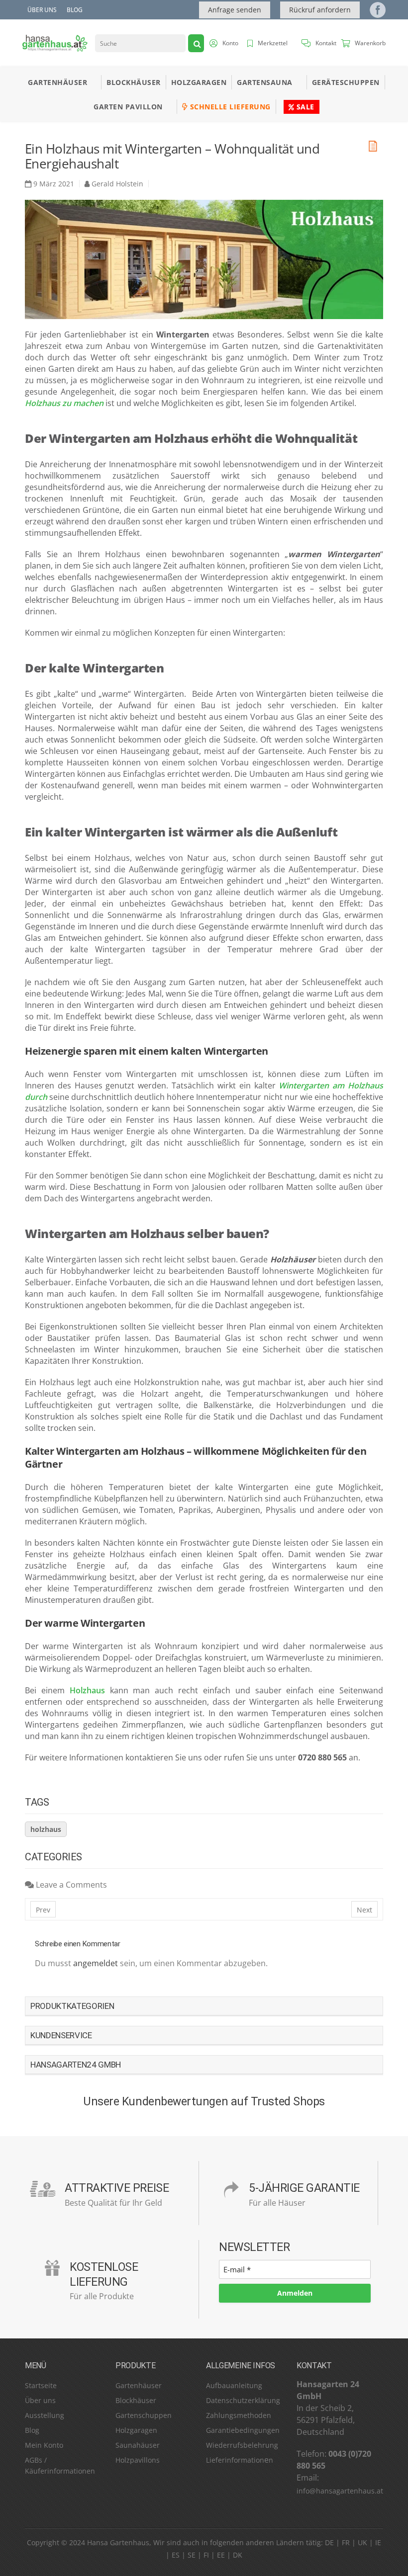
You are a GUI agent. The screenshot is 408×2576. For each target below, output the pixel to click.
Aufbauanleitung (234, 2385)
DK (238, 2555)
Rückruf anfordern (320, 10)
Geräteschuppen (346, 82)
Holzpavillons (138, 2460)
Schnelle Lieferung (229, 107)
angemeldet (96, 1963)
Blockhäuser (134, 82)
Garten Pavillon (128, 107)
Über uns (42, 10)
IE (378, 2542)
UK (362, 2542)
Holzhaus (87, 1690)
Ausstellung (45, 2415)
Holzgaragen (199, 82)
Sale (304, 107)
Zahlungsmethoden (239, 2415)
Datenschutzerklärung (243, 2400)
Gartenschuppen (144, 2415)
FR (346, 2542)
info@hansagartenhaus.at (340, 2491)
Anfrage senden (235, 10)
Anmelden (295, 2292)
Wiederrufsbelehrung (242, 2445)
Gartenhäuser (57, 82)
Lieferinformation (235, 2460)
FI (206, 2555)
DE (329, 2542)
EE (221, 2555)
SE (192, 2555)
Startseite (41, 2385)
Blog (75, 10)
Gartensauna (265, 82)
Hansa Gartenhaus (118, 2542)
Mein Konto (44, 2445)
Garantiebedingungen (243, 2430)
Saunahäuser (138, 2445)
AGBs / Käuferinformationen (60, 2465)
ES (176, 2555)
